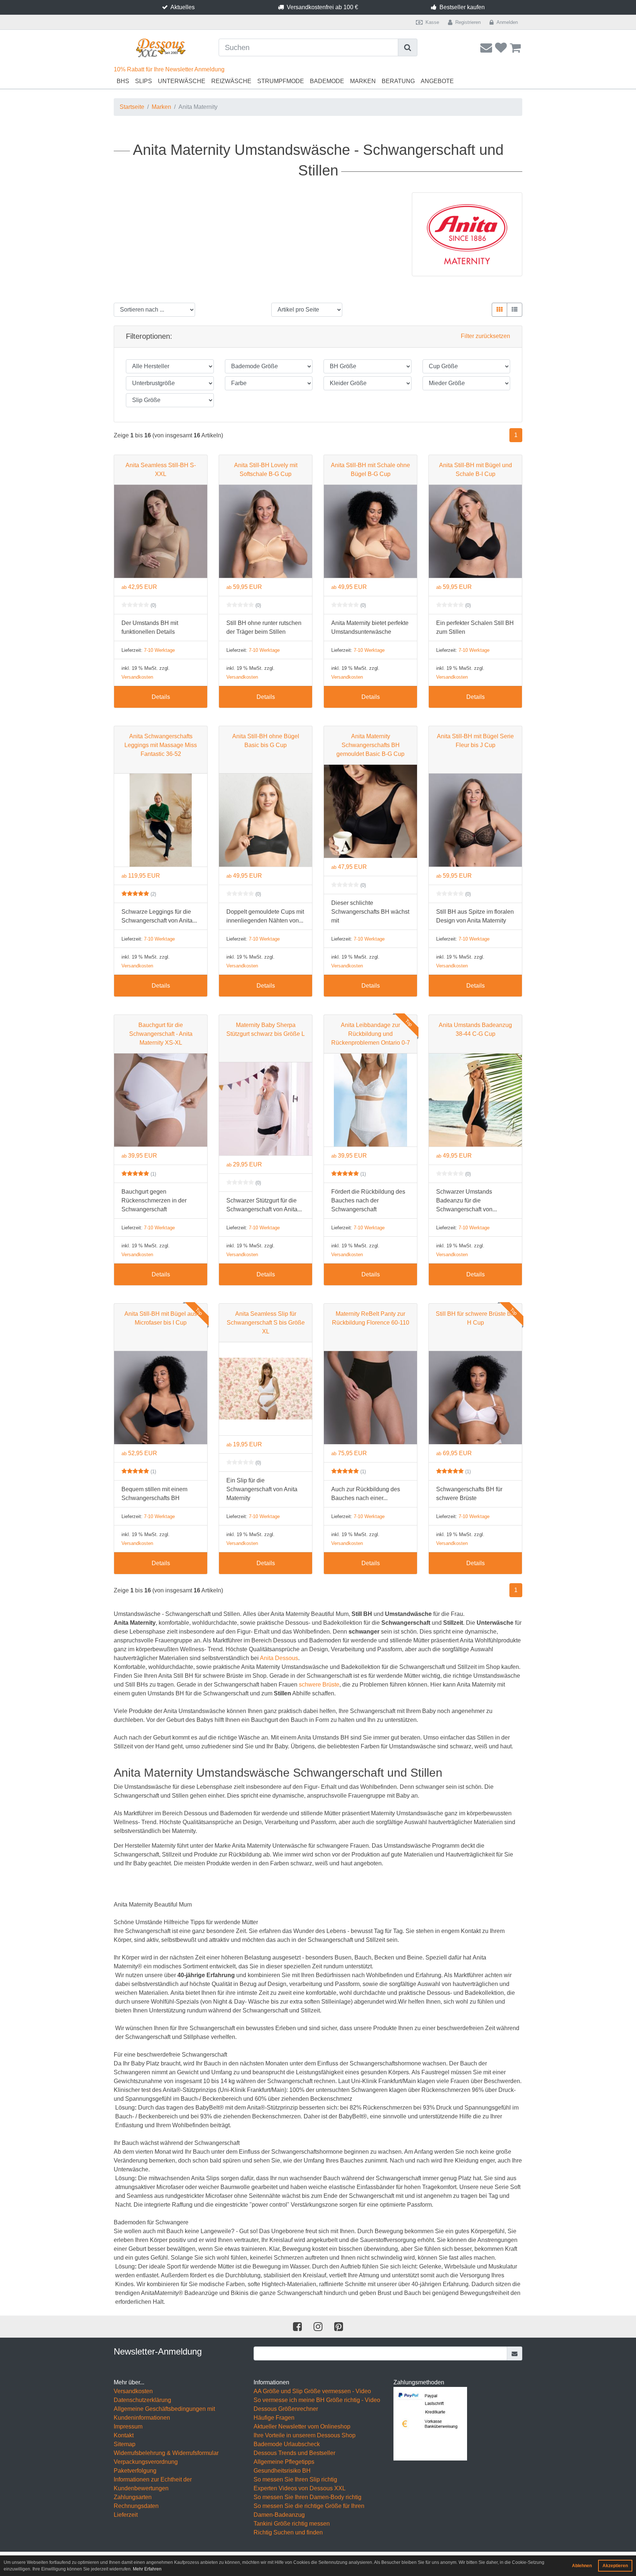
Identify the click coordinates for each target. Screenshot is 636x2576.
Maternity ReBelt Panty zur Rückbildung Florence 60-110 (371, 1318)
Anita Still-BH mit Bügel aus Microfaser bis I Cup (161, 1318)
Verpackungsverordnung (146, 2462)
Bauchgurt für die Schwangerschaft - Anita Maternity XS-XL (161, 1034)
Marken (363, 81)
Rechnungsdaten (136, 2506)
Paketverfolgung (135, 2471)
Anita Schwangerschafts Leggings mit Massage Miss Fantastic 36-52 (161, 745)
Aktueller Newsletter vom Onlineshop (302, 2426)
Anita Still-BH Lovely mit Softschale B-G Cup (266, 470)
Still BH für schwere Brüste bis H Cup (475, 1318)
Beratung (398, 81)
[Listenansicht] (515, 310)
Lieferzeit (126, 2515)
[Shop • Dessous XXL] (161, 48)
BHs (123, 81)
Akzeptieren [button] (615, 2566)
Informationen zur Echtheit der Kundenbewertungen (153, 2484)
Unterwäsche (182, 81)
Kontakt (124, 2435)
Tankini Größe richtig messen (292, 2524)
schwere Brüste (319, 1685)
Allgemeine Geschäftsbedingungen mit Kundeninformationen (164, 2413)
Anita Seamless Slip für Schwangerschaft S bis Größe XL (266, 1323)
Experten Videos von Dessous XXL (300, 2488)
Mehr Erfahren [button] (147, 2569)
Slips (144, 81)
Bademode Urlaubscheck (287, 2444)
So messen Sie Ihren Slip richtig (295, 2479)
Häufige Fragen (274, 2418)
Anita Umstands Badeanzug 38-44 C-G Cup (475, 1029)
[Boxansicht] (499, 310)
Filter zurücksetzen (485, 336)
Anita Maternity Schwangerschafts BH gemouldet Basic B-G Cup (370, 745)
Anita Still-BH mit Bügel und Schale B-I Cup (476, 470)
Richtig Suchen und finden (288, 2532)
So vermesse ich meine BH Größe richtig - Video (317, 2400)
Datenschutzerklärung (142, 2400)
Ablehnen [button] (582, 2566)
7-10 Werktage (159, 650)
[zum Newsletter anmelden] (515, 2353)
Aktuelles (183, 7)
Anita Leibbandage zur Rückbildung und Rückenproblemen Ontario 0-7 (371, 1034)
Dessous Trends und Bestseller (294, 2453)
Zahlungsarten (133, 2497)
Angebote (437, 81)
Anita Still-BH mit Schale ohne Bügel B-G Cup (370, 470)
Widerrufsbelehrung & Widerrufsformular (166, 2453)
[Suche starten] (408, 47)
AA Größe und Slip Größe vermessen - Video (312, 2391)
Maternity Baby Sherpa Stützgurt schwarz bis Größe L (266, 1029)
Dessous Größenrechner (286, 2409)
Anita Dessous (279, 1658)
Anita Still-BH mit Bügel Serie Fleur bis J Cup (475, 741)
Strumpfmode (281, 81)
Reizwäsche (231, 81)
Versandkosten (137, 677)
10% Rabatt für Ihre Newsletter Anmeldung (169, 69)
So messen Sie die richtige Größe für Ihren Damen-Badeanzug (309, 2510)
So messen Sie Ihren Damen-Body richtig (308, 2497)
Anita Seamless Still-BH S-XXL (161, 470)
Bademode (327, 81)
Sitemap (125, 2444)
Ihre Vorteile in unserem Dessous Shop (305, 2435)
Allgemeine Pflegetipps (284, 2462)
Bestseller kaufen (462, 7)
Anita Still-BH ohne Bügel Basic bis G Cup (266, 741)
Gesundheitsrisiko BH (282, 2471)
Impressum (128, 2426)
